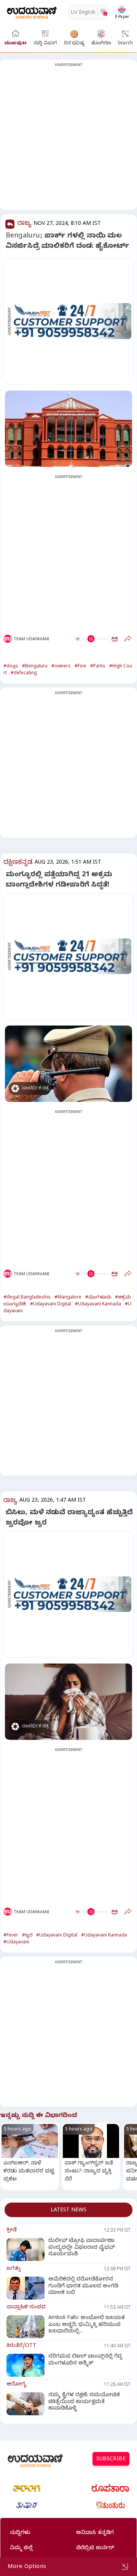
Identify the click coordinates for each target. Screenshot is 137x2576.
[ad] (72, 321)
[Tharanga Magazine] (27, 2488)
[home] (32, 12)
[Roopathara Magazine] (110, 2488)
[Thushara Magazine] (27, 2505)
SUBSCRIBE (111, 2460)
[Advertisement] (68, 139)
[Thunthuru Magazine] (110, 2505)
